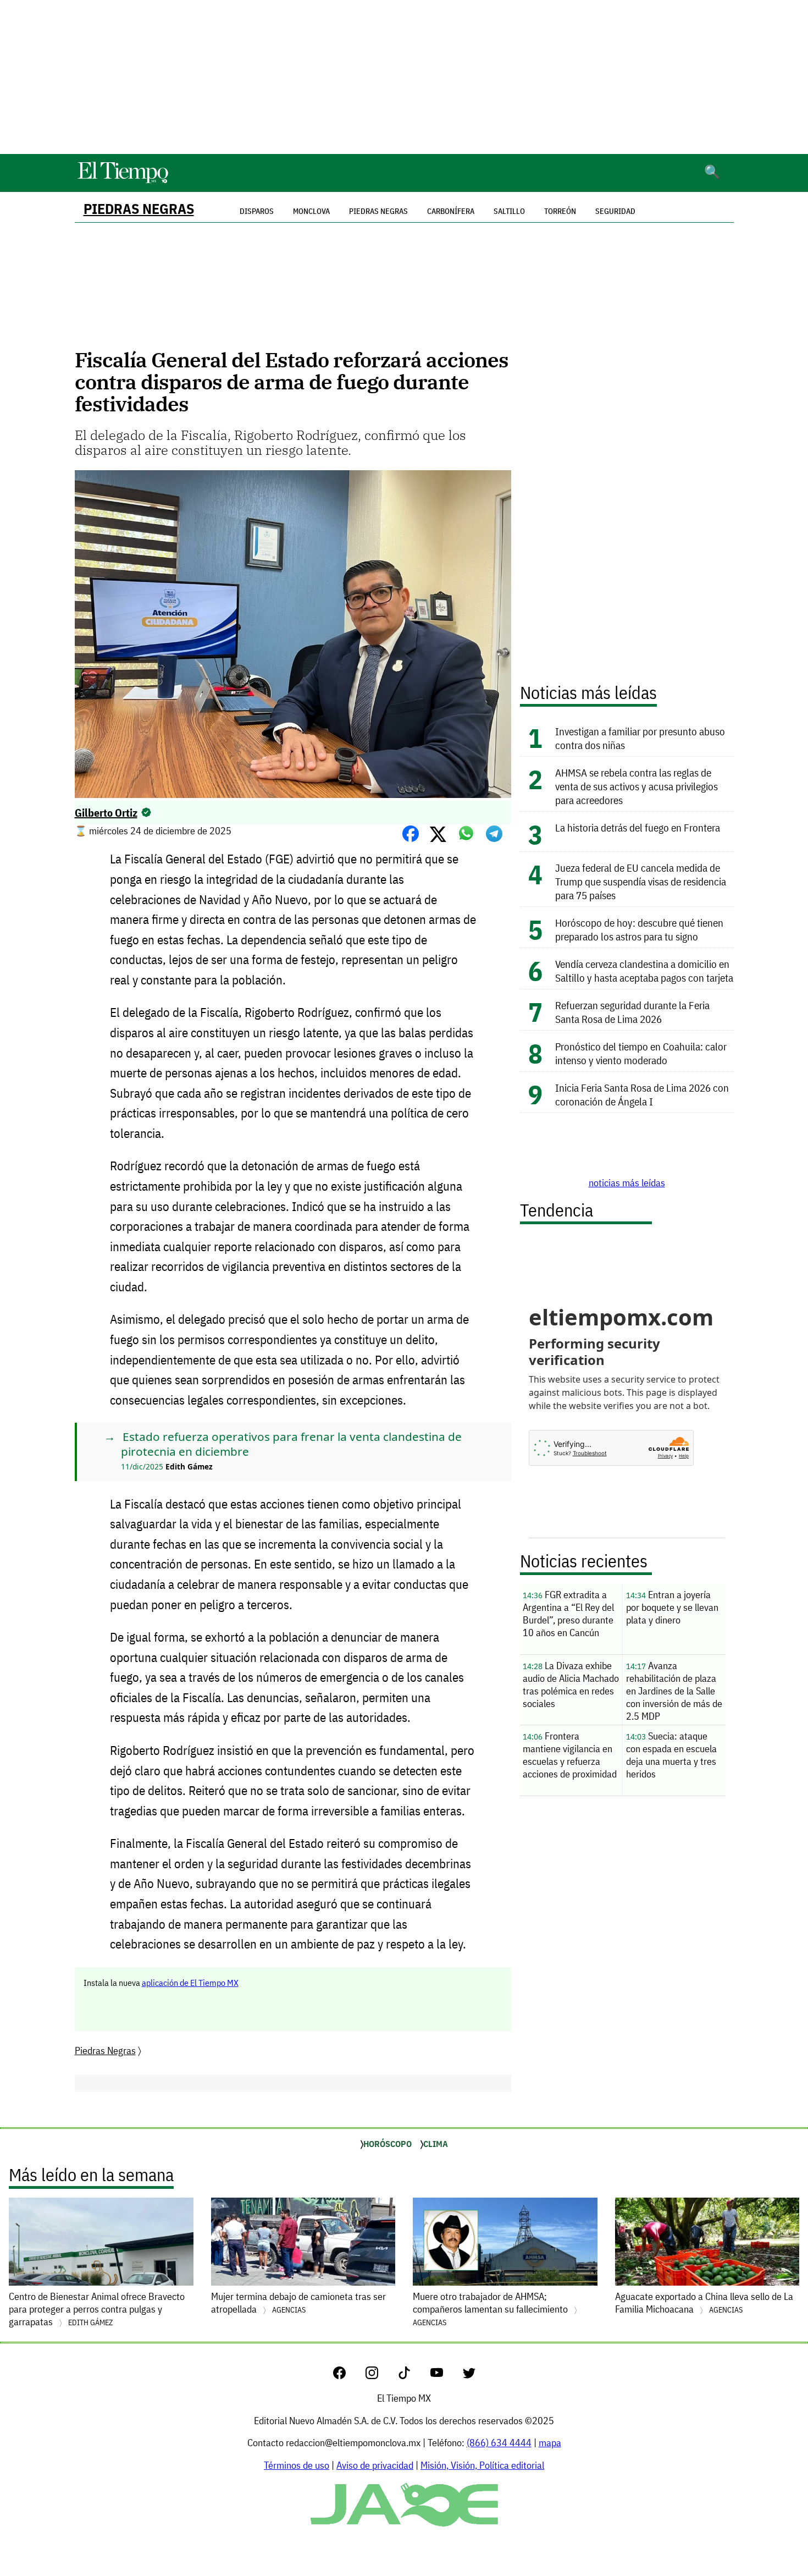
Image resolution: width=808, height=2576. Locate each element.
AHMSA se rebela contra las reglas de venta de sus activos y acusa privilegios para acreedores (637, 786)
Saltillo (509, 211)
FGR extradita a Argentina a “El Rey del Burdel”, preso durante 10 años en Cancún (568, 1614)
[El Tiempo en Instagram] (381, 2376)
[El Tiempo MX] (123, 181)
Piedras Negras (139, 209)
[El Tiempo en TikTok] (413, 2376)
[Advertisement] (404, 77)
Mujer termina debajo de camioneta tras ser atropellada (298, 2303)
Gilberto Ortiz (106, 813)
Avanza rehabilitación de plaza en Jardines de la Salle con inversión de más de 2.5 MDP (674, 1691)
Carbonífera (451, 211)
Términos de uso (297, 2465)
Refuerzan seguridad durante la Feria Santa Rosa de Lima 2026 (632, 1012)
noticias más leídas (627, 1183)
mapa (550, 2443)
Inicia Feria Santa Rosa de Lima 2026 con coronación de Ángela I (642, 1094)
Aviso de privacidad (375, 2465)
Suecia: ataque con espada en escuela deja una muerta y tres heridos (671, 1755)
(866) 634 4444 (499, 2443)
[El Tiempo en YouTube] (445, 2376)
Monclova (311, 211)
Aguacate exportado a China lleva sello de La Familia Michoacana (704, 2303)
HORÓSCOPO (388, 2144)
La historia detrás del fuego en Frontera (638, 827)
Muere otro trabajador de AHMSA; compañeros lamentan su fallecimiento (491, 2309)
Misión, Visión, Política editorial (482, 2465)
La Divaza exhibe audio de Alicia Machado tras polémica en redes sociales (571, 1685)
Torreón (560, 211)
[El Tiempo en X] (469, 2376)
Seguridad (615, 211)
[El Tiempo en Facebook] (348, 2376)
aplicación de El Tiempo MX (190, 1983)
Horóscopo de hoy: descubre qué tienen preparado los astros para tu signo (639, 929)
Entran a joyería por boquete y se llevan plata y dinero (672, 1607)
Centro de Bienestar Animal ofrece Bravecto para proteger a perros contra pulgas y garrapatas (97, 2309)
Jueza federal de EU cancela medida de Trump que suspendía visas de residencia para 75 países (641, 881)
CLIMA (436, 2144)
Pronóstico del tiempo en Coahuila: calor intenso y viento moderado (641, 1053)
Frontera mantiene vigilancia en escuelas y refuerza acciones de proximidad (570, 1755)
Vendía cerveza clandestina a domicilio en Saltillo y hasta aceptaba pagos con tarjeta (644, 971)
